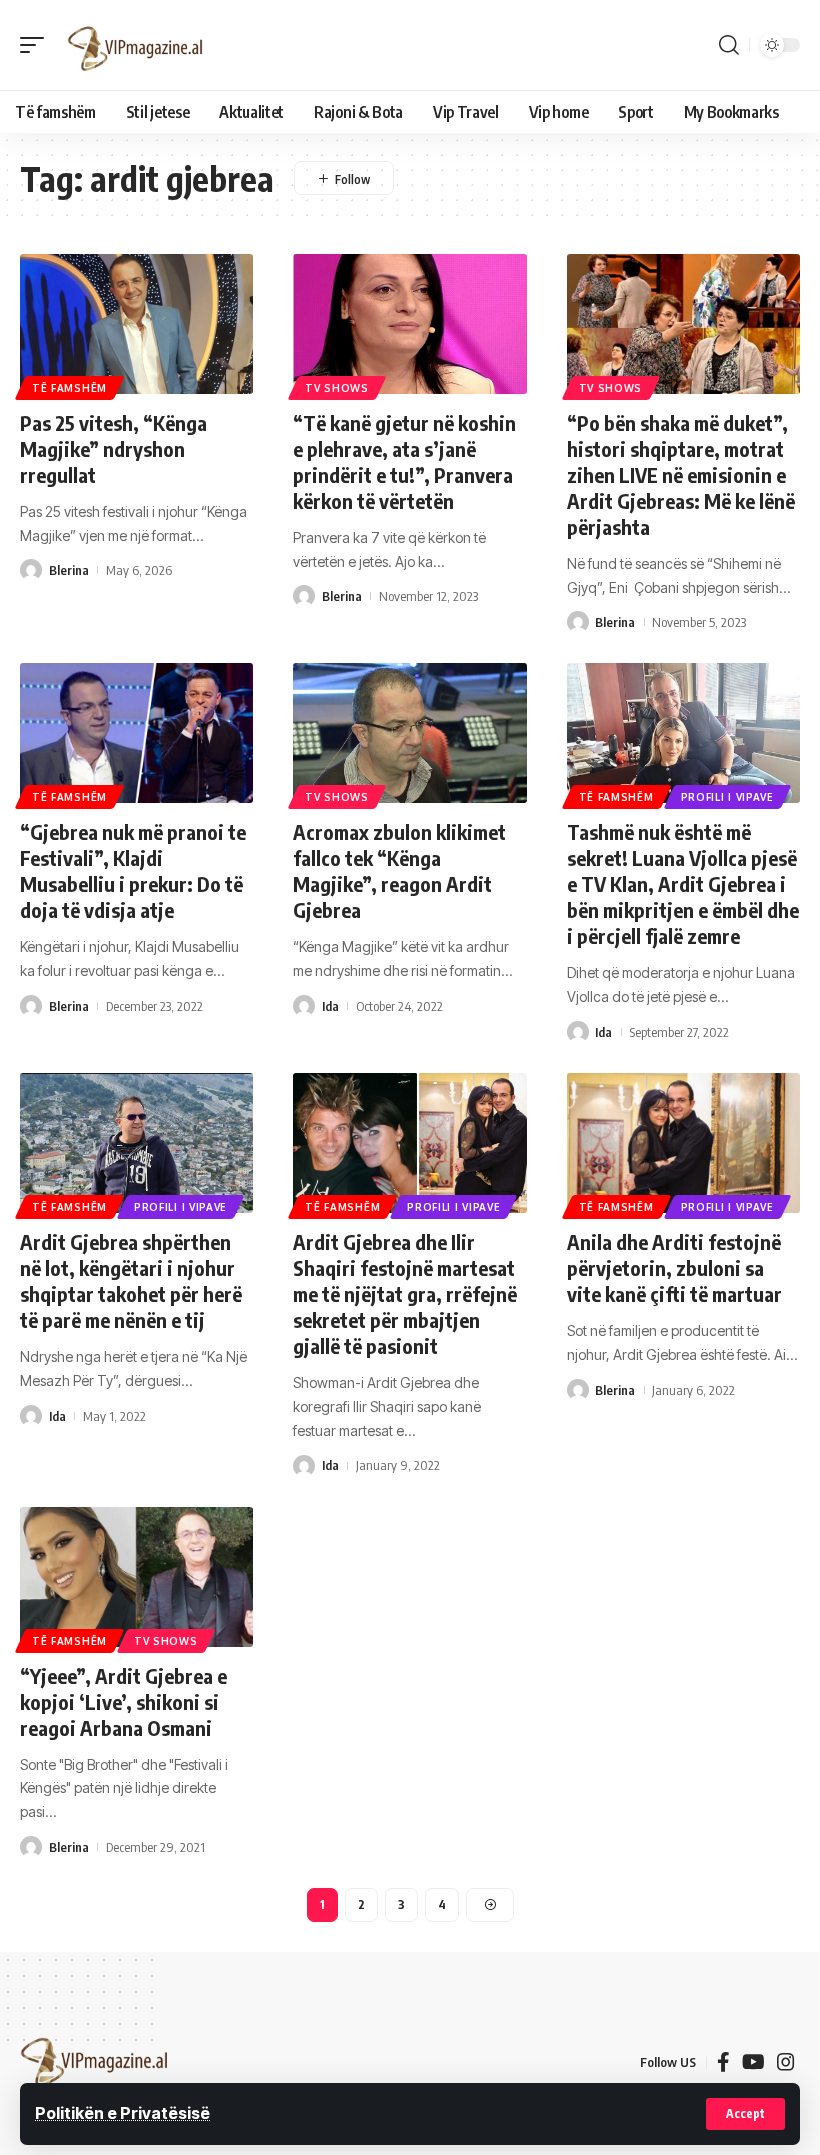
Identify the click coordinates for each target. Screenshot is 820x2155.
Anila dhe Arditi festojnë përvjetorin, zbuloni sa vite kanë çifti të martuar (674, 1267)
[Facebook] (723, 2062)
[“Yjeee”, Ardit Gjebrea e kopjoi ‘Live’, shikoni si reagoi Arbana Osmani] (136, 1577)
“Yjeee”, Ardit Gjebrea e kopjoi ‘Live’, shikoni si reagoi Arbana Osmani (123, 1701)
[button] (745, 2114)
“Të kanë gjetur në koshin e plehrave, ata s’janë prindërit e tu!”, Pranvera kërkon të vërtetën (404, 461)
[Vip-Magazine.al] (136, 45)
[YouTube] (753, 2062)
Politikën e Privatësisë (122, 2113)
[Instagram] (786, 2062)
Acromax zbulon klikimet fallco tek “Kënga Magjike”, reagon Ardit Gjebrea (399, 870)
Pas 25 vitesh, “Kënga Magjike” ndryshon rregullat (113, 448)
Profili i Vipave (727, 797)
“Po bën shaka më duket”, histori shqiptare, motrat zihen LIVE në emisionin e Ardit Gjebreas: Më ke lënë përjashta (681, 474)
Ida (330, 1006)
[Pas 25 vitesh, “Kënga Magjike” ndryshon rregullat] (136, 324)
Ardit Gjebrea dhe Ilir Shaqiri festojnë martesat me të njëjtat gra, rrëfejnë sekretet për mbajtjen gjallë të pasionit (405, 1293)
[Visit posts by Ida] (304, 1006)
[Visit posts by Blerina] (31, 570)
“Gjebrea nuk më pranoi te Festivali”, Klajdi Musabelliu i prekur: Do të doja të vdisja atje (133, 870)
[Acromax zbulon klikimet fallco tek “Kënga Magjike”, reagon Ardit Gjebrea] (409, 733)
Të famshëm (69, 388)
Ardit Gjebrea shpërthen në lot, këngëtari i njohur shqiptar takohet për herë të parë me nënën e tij (131, 1280)
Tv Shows (337, 388)
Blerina (69, 570)
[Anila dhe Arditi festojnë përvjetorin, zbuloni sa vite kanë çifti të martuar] (683, 1143)
